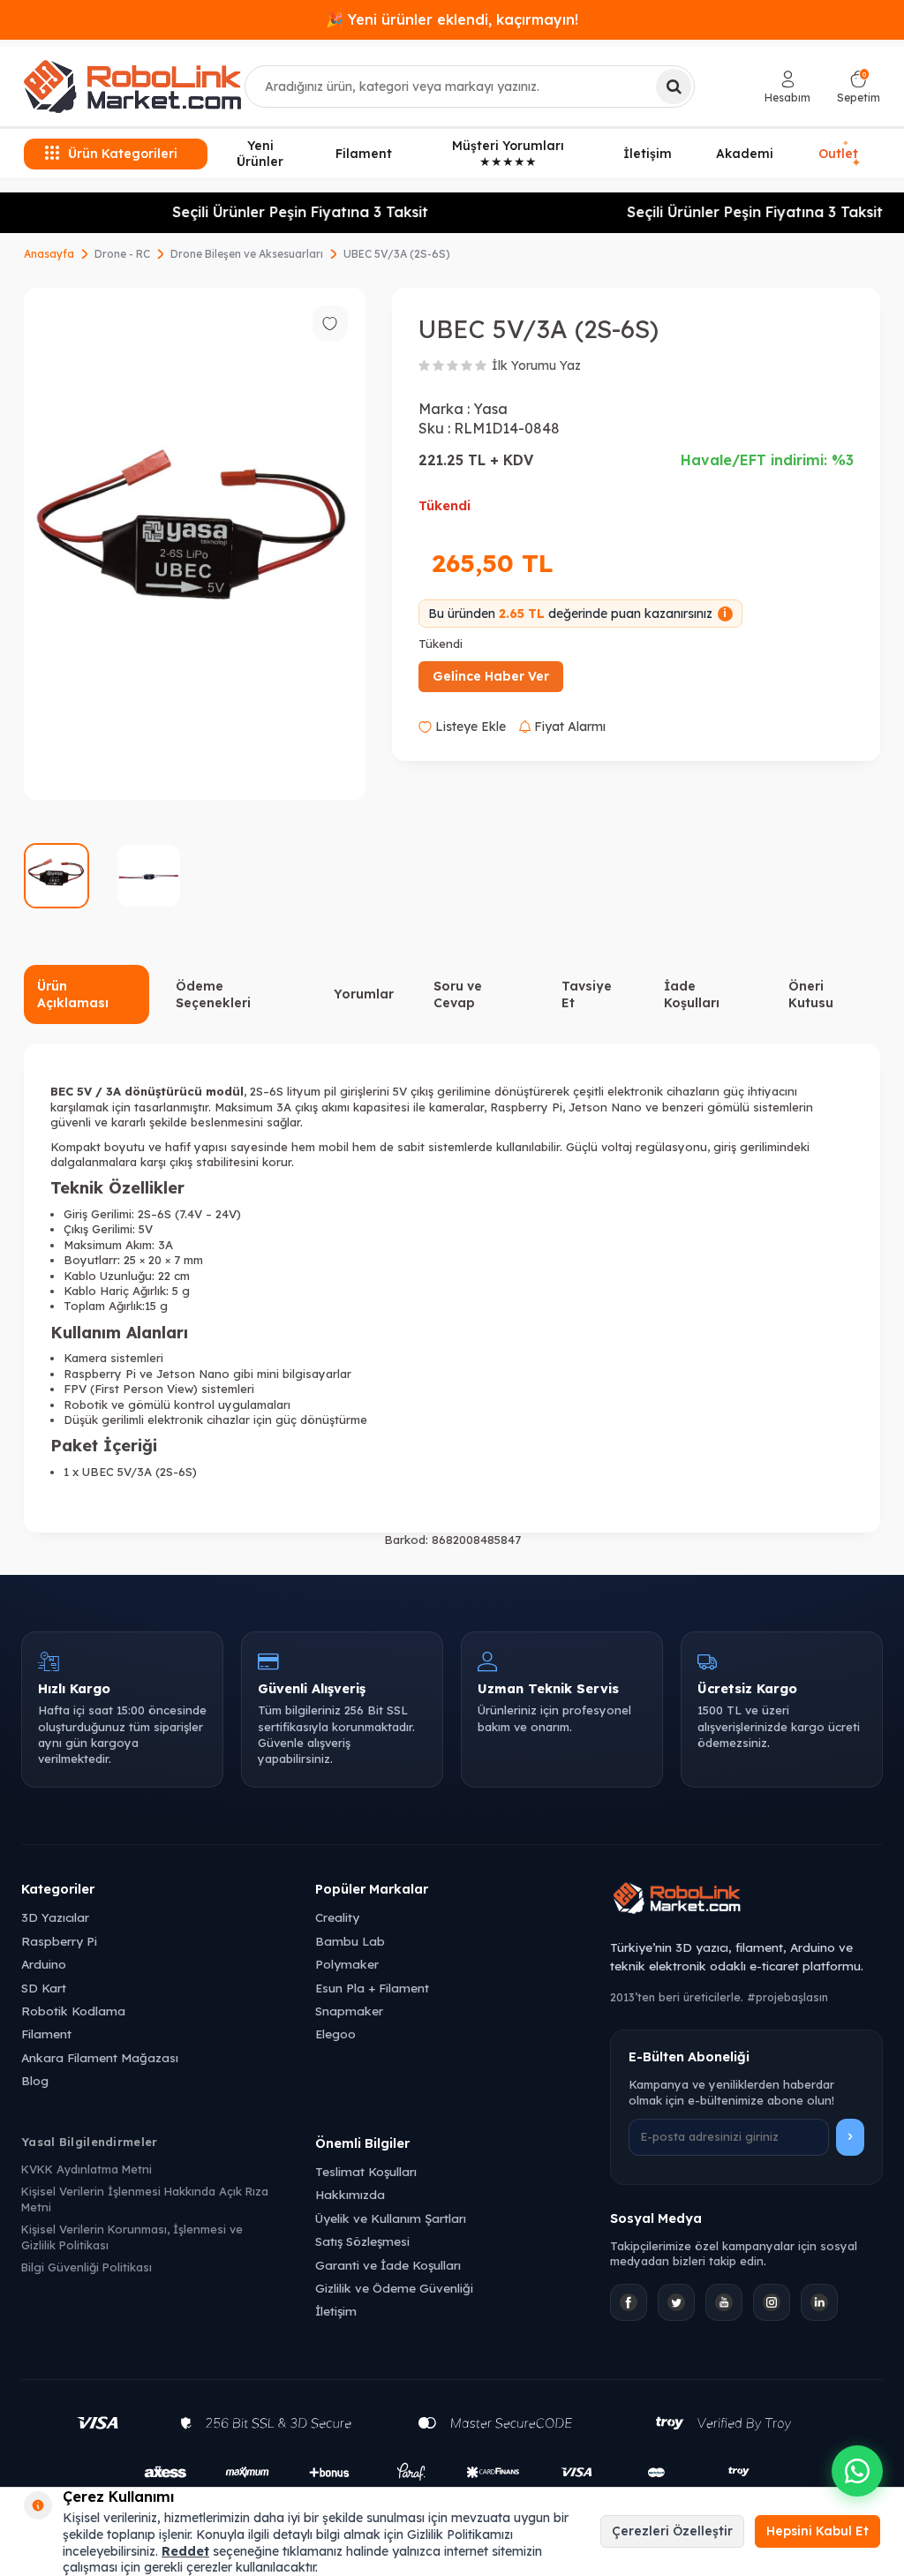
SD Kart (44, 1988)
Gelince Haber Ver (491, 676)
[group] (195, 544)
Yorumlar (364, 994)
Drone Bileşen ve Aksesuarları (247, 254)
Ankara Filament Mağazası (100, 2057)
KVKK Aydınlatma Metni (87, 2169)
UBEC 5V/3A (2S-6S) (397, 254)
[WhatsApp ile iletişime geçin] (857, 2471)
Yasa (490, 409)
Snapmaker (349, 2011)
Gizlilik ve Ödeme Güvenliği (394, 2288)
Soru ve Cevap (458, 994)
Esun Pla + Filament (372, 1988)
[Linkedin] (819, 2302)
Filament (364, 154)
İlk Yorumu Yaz (536, 365)
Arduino (44, 1964)
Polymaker (347, 1964)
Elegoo (335, 2034)
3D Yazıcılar (55, 1917)
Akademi (745, 154)
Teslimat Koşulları (366, 2171)
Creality (337, 1917)
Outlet (839, 154)
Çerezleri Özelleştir (672, 2531)
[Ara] (674, 87)
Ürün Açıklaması (73, 994)
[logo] (132, 87)
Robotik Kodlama (73, 2011)
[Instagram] (772, 2302)
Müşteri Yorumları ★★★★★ (508, 154)
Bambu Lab (350, 1941)
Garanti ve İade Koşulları (388, 2265)
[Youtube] (724, 2302)
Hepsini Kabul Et (817, 2531)
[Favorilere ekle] (330, 323)
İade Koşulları (692, 994)
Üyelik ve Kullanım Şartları (391, 2218)
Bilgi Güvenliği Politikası (87, 2267)
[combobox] (470, 87)
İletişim (648, 154)
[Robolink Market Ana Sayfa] (746, 1901)
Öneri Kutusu (811, 994)
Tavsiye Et (587, 994)
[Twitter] (676, 2302)
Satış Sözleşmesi (362, 2241)
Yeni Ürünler (260, 154)
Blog (35, 2080)
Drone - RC (122, 254)
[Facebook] (629, 2302)
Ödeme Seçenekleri (213, 994)
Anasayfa (49, 254)
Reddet (185, 2551)
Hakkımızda (350, 2194)
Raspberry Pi (59, 1941)
